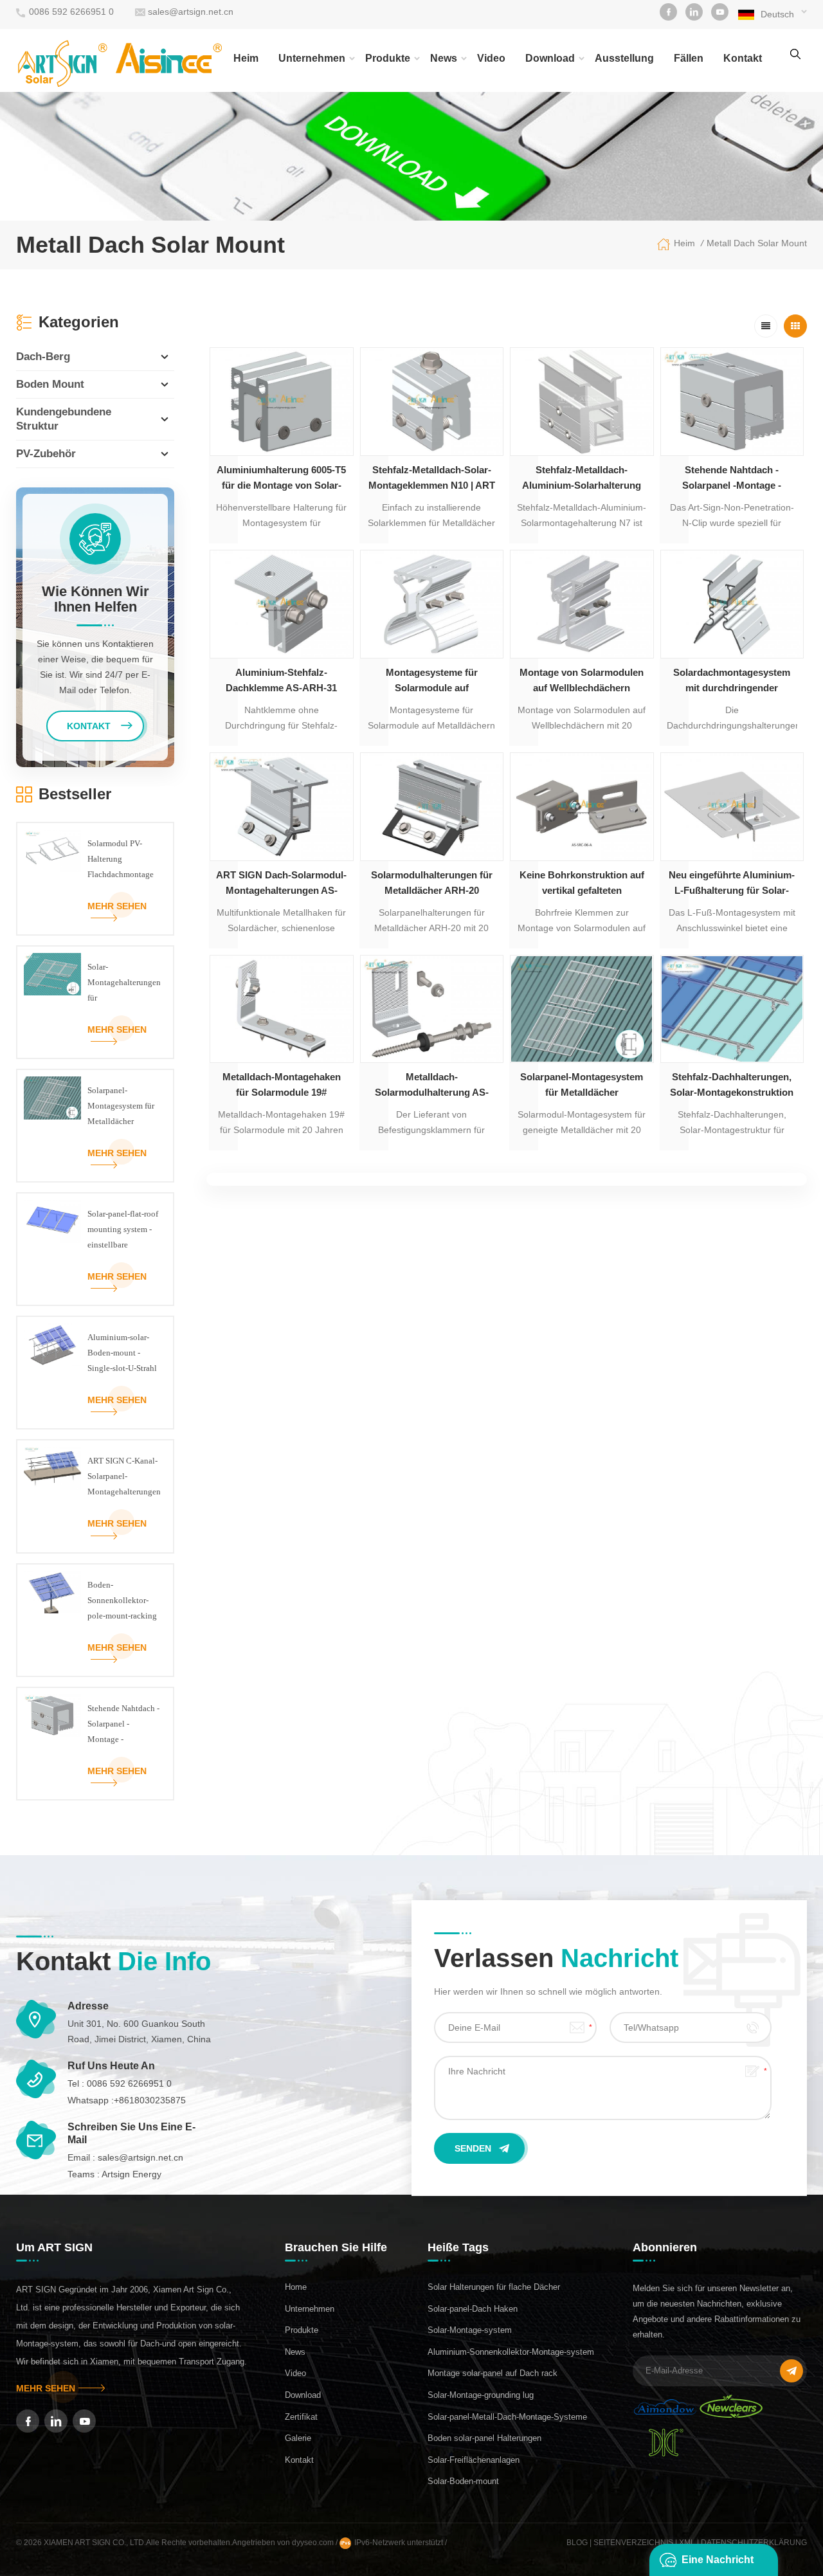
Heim (246, 58)
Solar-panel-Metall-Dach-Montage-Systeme (507, 2417)
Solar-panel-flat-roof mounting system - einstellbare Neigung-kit (123, 1231)
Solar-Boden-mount (463, 2481)
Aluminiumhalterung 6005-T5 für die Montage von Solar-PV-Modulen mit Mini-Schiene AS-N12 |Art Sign (281, 479)
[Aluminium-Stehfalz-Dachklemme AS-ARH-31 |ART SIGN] (282, 604)
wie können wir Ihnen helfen (95, 599)
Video (491, 58)
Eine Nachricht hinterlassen (718, 2565)
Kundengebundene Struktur (64, 419)
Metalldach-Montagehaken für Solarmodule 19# (282, 1084)
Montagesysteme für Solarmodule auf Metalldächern (432, 681)
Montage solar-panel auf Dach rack (493, 2373)
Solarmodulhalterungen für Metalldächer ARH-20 (432, 883)
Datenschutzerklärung (754, 2543)
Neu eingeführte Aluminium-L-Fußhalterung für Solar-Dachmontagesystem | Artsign (732, 884)
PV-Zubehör (46, 454)
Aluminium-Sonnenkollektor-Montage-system (511, 2352)
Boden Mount (50, 384)
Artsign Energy (131, 2174)
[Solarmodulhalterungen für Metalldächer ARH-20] (432, 807)
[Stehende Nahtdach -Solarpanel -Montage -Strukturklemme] (732, 402)
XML (687, 2543)
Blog (577, 2543)
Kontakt (743, 58)
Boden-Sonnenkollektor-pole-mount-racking (122, 1600)
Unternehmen (312, 58)
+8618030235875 (150, 2100)
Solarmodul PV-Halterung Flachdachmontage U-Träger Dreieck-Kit (121, 860)
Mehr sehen (117, 906)
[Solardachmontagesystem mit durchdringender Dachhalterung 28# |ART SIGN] (732, 604)
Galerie (298, 2438)
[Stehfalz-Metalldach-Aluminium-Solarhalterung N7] (582, 402)
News (444, 58)
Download (550, 58)
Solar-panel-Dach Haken (473, 2309)
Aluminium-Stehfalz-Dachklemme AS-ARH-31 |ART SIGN (281, 681)
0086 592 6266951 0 (71, 12)
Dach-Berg (43, 357)
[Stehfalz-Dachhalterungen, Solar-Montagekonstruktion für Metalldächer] (732, 1009)
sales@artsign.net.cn (191, 12)
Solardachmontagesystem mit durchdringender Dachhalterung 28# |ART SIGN (732, 681)
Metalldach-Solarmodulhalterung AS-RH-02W (432, 1086)
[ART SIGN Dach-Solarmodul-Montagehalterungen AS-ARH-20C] (282, 807)
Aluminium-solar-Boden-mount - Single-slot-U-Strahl (122, 1353)
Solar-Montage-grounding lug (481, 2395)
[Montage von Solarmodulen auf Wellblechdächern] (582, 604)
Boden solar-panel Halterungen (484, 2438)
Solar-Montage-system (470, 2330)
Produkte (388, 58)
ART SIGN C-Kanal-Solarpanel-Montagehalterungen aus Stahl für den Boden (124, 1478)
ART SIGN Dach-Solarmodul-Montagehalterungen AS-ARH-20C (281, 884)
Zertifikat (301, 2417)
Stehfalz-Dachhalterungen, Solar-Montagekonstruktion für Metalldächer (732, 1086)
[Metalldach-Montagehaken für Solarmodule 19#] (282, 1009)
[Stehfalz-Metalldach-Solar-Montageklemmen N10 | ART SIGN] (432, 402)
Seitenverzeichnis (633, 2543)
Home (296, 2287)
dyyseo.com (314, 2543)
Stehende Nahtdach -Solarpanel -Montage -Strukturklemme (732, 479)
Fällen (689, 58)
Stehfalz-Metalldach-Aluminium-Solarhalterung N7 (582, 479)
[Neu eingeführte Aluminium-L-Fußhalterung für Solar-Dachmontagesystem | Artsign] (732, 807)
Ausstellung (624, 58)
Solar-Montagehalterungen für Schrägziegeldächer (124, 984)
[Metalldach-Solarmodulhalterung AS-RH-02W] (432, 1009)
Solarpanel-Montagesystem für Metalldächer (582, 1084)
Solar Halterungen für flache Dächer (494, 2287)
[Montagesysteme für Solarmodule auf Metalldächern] (432, 604)
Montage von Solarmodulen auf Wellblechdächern (582, 680)
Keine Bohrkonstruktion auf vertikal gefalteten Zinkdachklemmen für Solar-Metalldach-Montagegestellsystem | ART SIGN (582, 884)
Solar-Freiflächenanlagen (474, 2460)
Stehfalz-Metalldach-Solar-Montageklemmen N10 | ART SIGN (432, 479)
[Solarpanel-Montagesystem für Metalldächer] (582, 1009)
